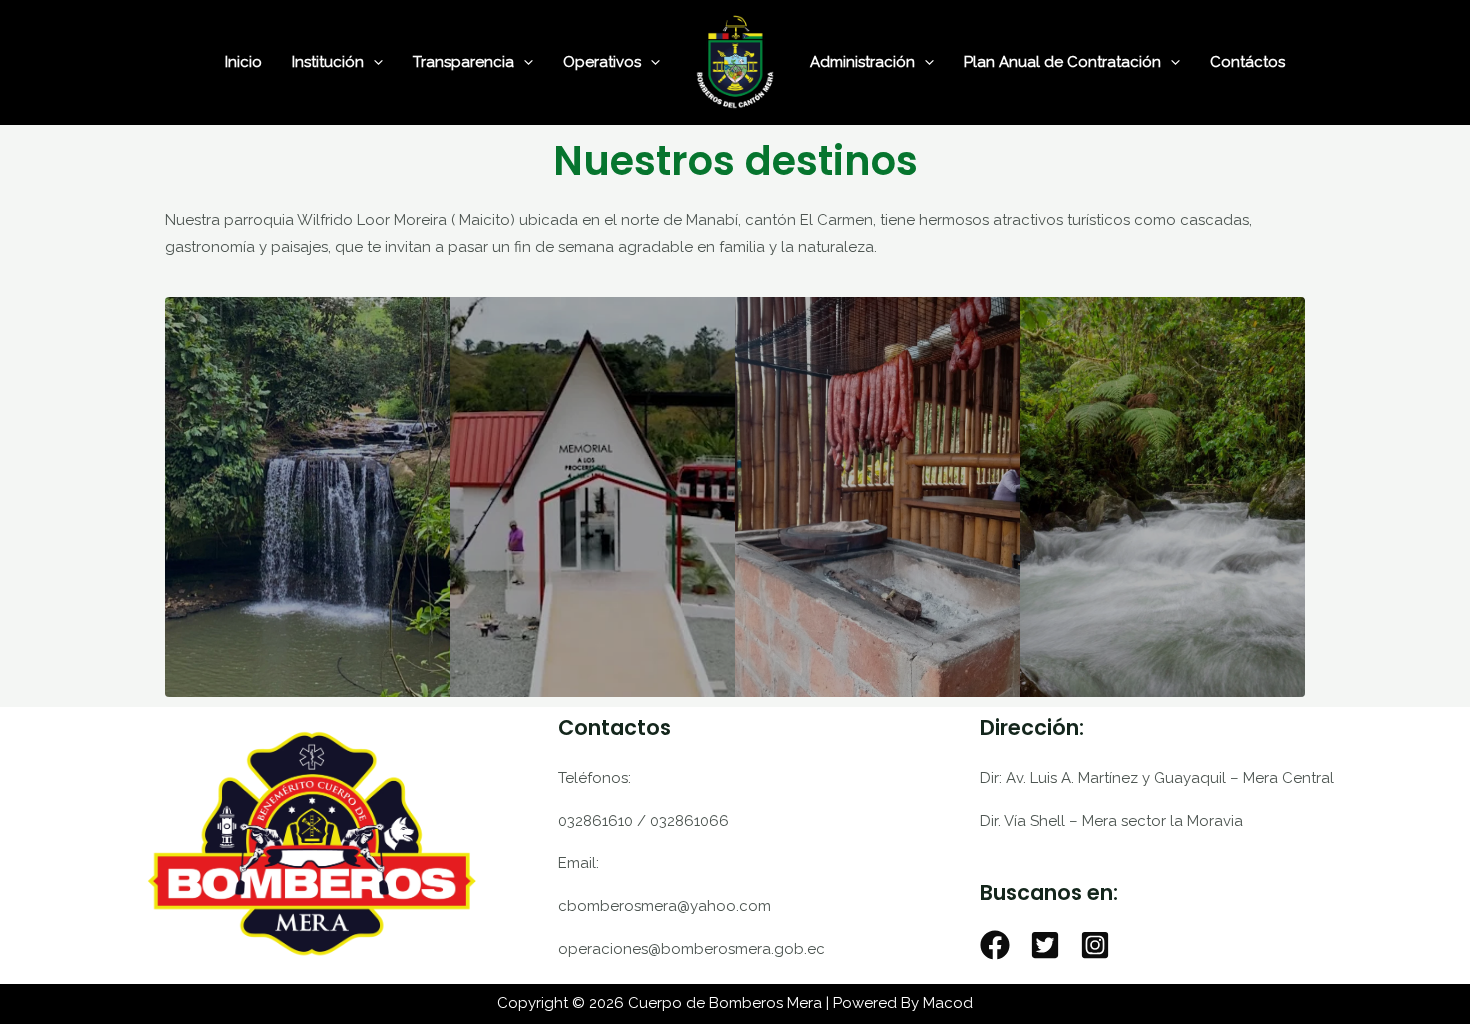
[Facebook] (995, 945)
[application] (373, 62)
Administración (862, 62)
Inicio (243, 62)
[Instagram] (1095, 945)
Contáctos (1247, 62)
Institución (328, 62)
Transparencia (463, 62)
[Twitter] (1045, 945)
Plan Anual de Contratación (1062, 62)
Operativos (602, 62)
